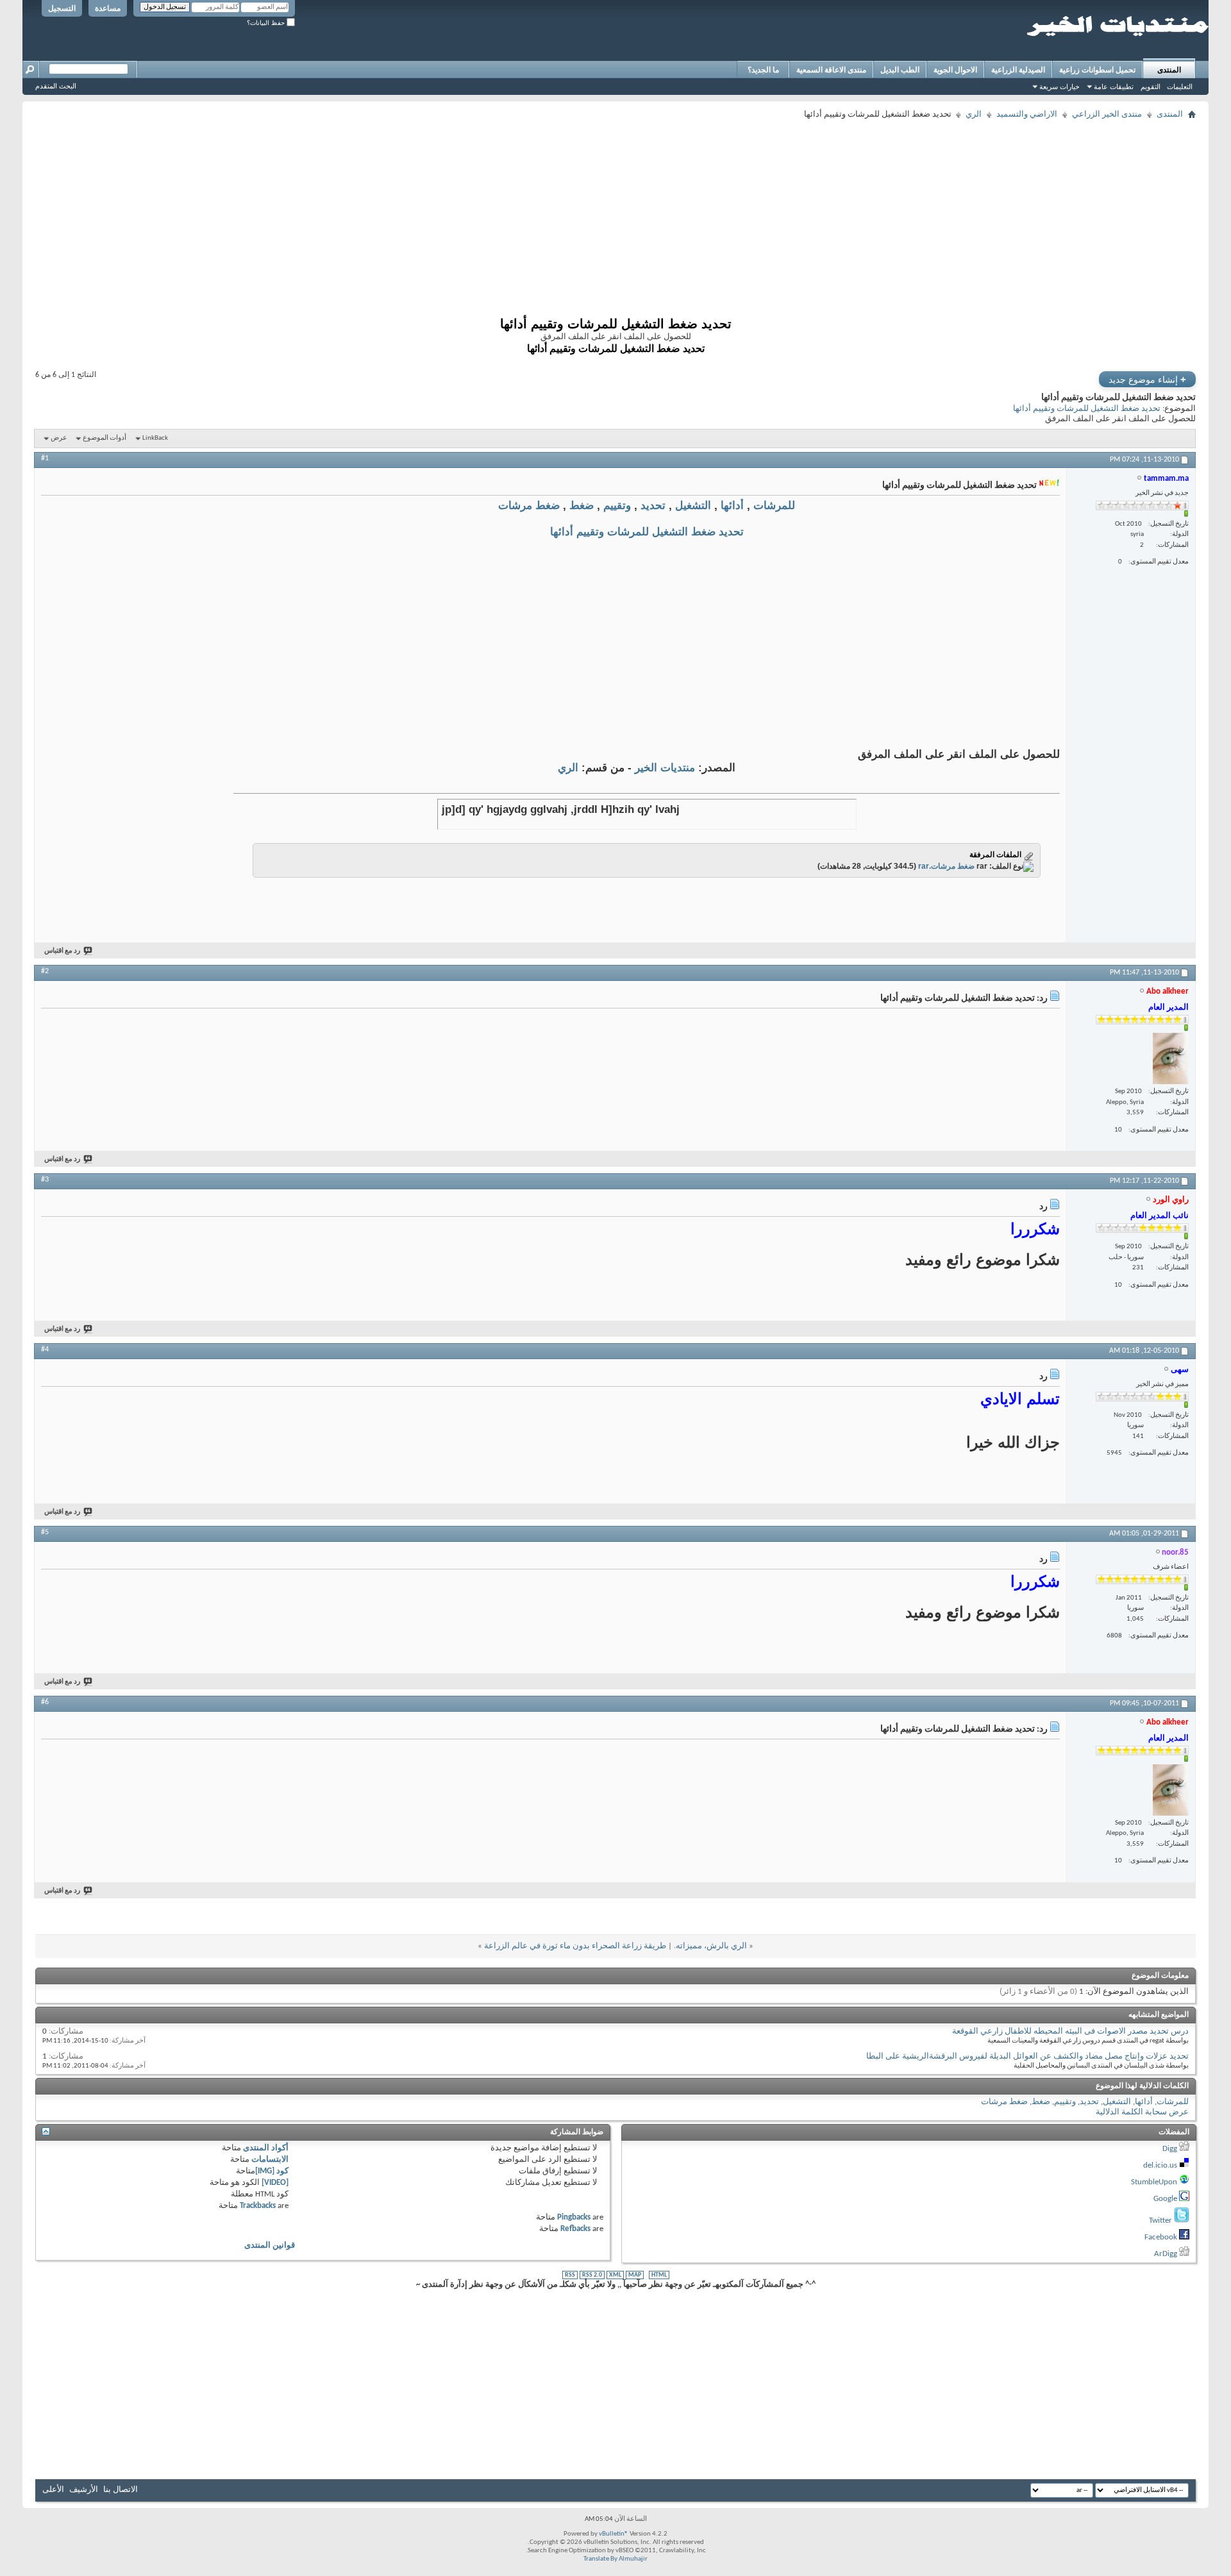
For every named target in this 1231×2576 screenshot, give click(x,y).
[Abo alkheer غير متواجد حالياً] (1171, 1058)
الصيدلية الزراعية (1018, 70)
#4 (45, 1350)
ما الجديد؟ (763, 70)
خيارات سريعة (1059, 87)
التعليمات (1180, 87)
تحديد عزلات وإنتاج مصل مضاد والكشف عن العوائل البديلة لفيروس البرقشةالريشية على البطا (1027, 2056)
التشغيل (693, 506)
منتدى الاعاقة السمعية (831, 70)
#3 (45, 1180)
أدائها (732, 506)
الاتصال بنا (121, 2490)
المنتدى (1169, 70)
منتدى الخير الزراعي (1107, 114)
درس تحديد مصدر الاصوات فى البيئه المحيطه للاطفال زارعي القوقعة (1070, 2031)
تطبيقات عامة (1114, 87)
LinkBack (155, 438)
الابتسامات (270, 2160)
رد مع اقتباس (62, 951)
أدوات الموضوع (105, 438)
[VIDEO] (275, 2183)
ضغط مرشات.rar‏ (946, 866)
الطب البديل (900, 70)
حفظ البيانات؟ (267, 23)
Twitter (1160, 2221)
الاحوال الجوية (955, 70)
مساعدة (108, 8)
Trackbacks (258, 2206)
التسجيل (62, 8)
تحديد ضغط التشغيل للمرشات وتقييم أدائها (1087, 409)
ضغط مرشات (529, 506)
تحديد (653, 506)
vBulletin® (614, 2534)
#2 (45, 971)
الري (974, 114)
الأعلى (53, 2490)
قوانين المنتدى (270, 2246)
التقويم (1151, 87)
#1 (45, 458)
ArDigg (1166, 2254)
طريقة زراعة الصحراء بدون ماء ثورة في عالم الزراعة (575, 1946)
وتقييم (617, 506)
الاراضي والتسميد (1027, 114)
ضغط (582, 506)
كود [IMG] (272, 2171)
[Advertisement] (811, 213)
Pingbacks (574, 2217)
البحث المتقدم (56, 86)
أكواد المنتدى (266, 2148)
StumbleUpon (1154, 2182)
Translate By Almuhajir (615, 2559)
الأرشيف (84, 2490)
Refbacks (575, 2229)
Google (1165, 2199)
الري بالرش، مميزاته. (710, 1946)
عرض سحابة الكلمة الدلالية (1142, 2112)
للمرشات (774, 506)
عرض (59, 438)
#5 (45, 1532)
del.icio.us (1160, 2165)
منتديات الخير (665, 768)
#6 (45, 1702)
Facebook (1161, 2237)
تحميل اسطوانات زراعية (1097, 70)
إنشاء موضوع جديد (1147, 379)
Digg (1170, 2149)
